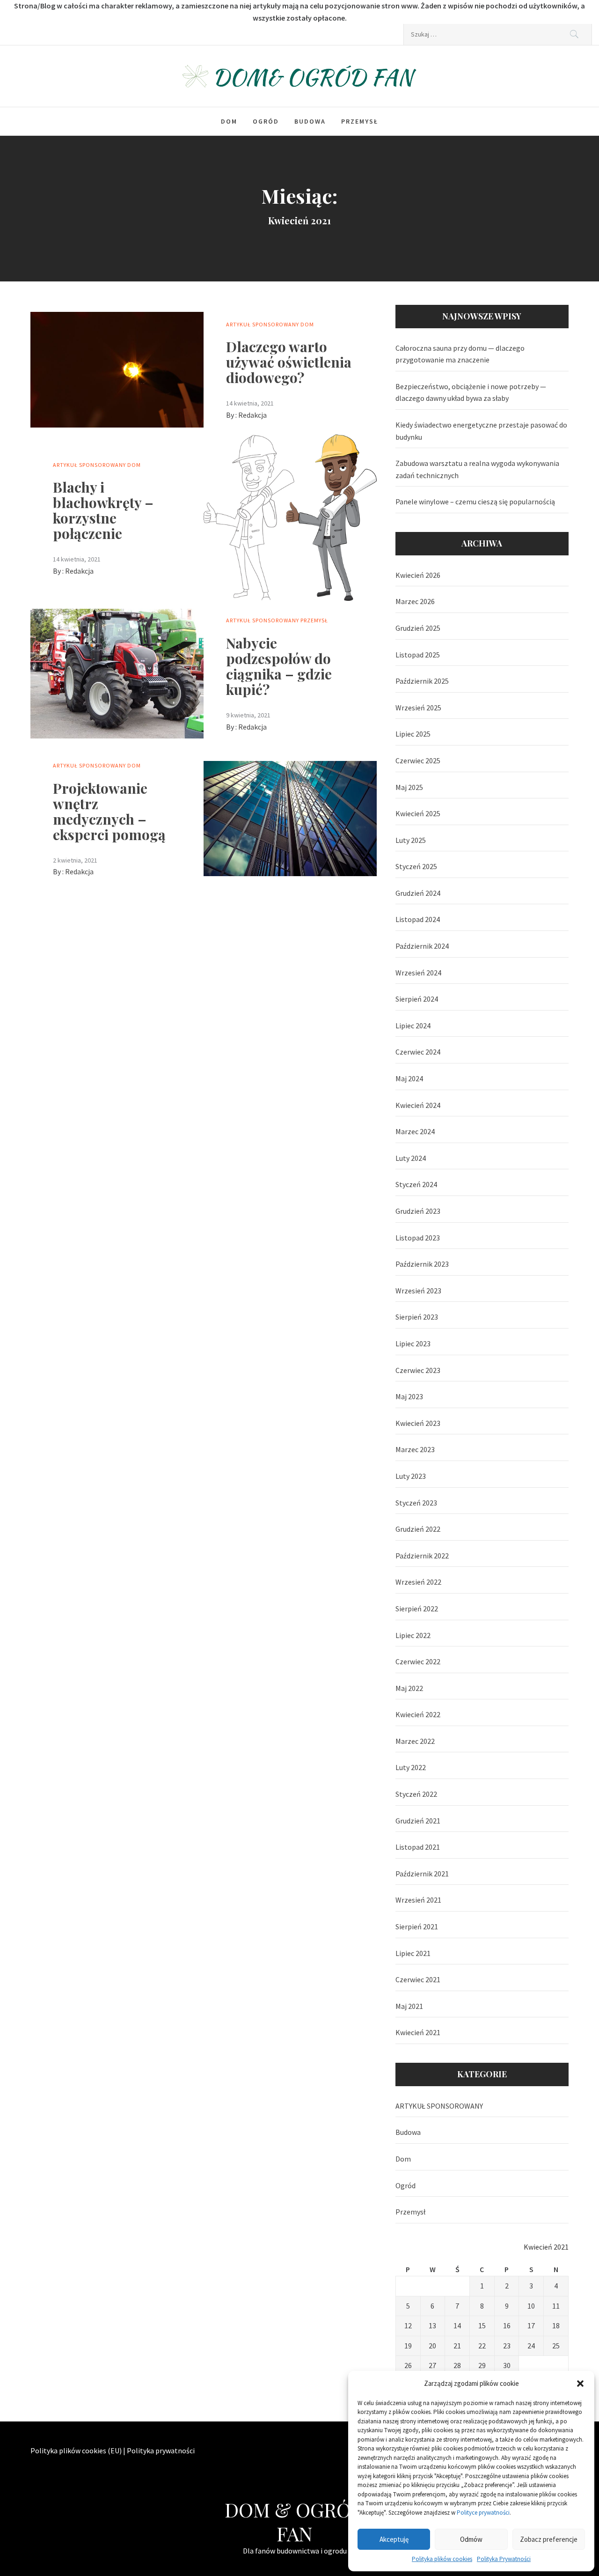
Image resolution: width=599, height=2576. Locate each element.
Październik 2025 (422, 681)
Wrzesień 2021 (418, 1900)
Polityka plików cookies (442, 2559)
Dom (229, 121)
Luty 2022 (411, 1767)
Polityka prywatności (161, 2451)
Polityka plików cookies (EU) (76, 2451)
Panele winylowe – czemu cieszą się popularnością (475, 502)
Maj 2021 (409, 2006)
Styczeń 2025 (416, 866)
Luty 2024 (411, 1158)
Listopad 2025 (418, 655)
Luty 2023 (411, 1476)
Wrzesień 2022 (418, 1582)
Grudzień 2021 (418, 1821)
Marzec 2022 (415, 1741)
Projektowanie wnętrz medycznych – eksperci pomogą (109, 811)
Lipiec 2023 (413, 1343)
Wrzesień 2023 (418, 1291)
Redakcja (252, 415)
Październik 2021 (422, 1874)
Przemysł (360, 121)
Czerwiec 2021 (418, 1979)
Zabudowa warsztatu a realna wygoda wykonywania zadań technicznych (477, 469)
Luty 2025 (411, 840)
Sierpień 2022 (417, 1609)
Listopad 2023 (418, 1238)
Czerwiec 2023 (418, 1370)
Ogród (266, 121)
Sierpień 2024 (417, 999)
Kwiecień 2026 (418, 575)
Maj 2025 (409, 787)
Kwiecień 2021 (418, 2032)
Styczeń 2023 (416, 1503)
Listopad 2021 (418, 1847)
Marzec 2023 (415, 1449)
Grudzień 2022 (418, 1529)
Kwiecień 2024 (418, 1105)
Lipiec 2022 (413, 1635)
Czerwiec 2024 (418, 1052)
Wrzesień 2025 (418, 708)
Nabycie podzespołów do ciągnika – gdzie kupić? (279, 666)
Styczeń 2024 (416, 1184)
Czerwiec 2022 (418, 1661)
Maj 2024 (409, 1078)
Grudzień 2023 (418, 1211)
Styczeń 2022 (416, 1794)
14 (457, 2325)
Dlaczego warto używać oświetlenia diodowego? (289, 362)
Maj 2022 (409, 1688)
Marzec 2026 (415, 601)
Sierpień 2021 (417, 1926)
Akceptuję (394, 2539)
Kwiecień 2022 (418, 1714)
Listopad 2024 (418, 919)
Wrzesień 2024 (418, 973)
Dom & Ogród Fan (295, 2521)
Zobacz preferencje (549, 2539)
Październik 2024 (422, 946)
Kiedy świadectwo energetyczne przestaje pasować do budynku (481, 431)
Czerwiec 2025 (418, 760)
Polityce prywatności (483, 2513)
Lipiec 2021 (413, 1953)
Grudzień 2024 (418, 893)
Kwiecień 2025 (418, 813)
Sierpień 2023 (417, 1317)
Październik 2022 (422, 1556)
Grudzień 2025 (418, 628)
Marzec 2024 (415, 1131)
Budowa (310, 121)
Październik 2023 (422, 1264)
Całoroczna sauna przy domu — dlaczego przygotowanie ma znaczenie (460, 354)
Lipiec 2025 (413, 734)
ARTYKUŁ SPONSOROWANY (263, 324)
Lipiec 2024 (413, 1026)
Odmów (471, 2539)
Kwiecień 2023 (418, 1423)
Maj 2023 (409, 1396)
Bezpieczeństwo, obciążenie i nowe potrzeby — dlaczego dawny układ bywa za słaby (471, 392)
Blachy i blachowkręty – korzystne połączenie (103, 510)
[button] (580, 2384)
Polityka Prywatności (504, 2559)
